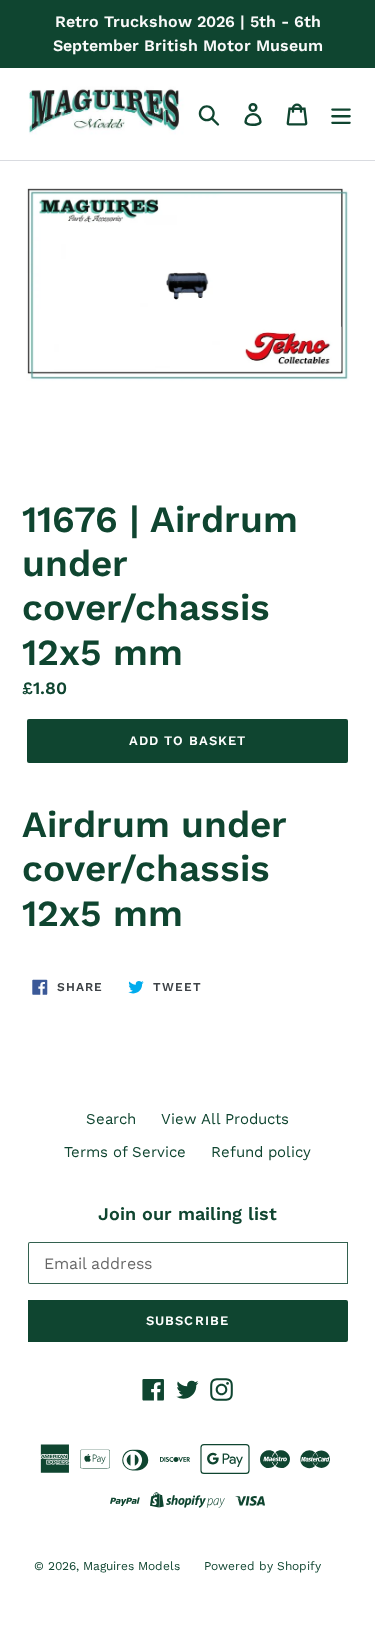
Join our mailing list (187, 1213)
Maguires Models (133, 1566)
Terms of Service (125, 1152)
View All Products (225, 1119)
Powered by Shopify (262, 1566)
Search (111, 1119)
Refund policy (261, 1152)
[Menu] (341, 114)
